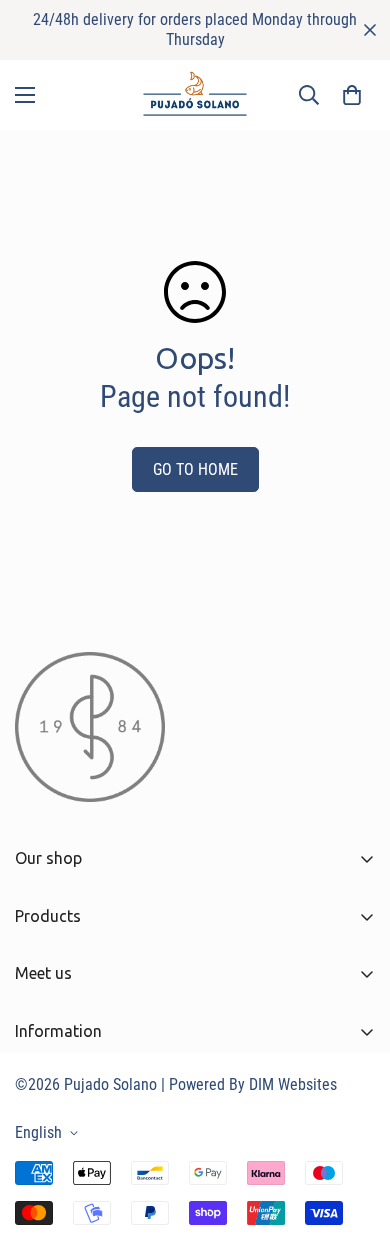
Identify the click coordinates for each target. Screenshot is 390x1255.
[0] (352, 95)
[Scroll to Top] (354, 1149)
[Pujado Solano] (195, 95)
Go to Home (195, 469)
